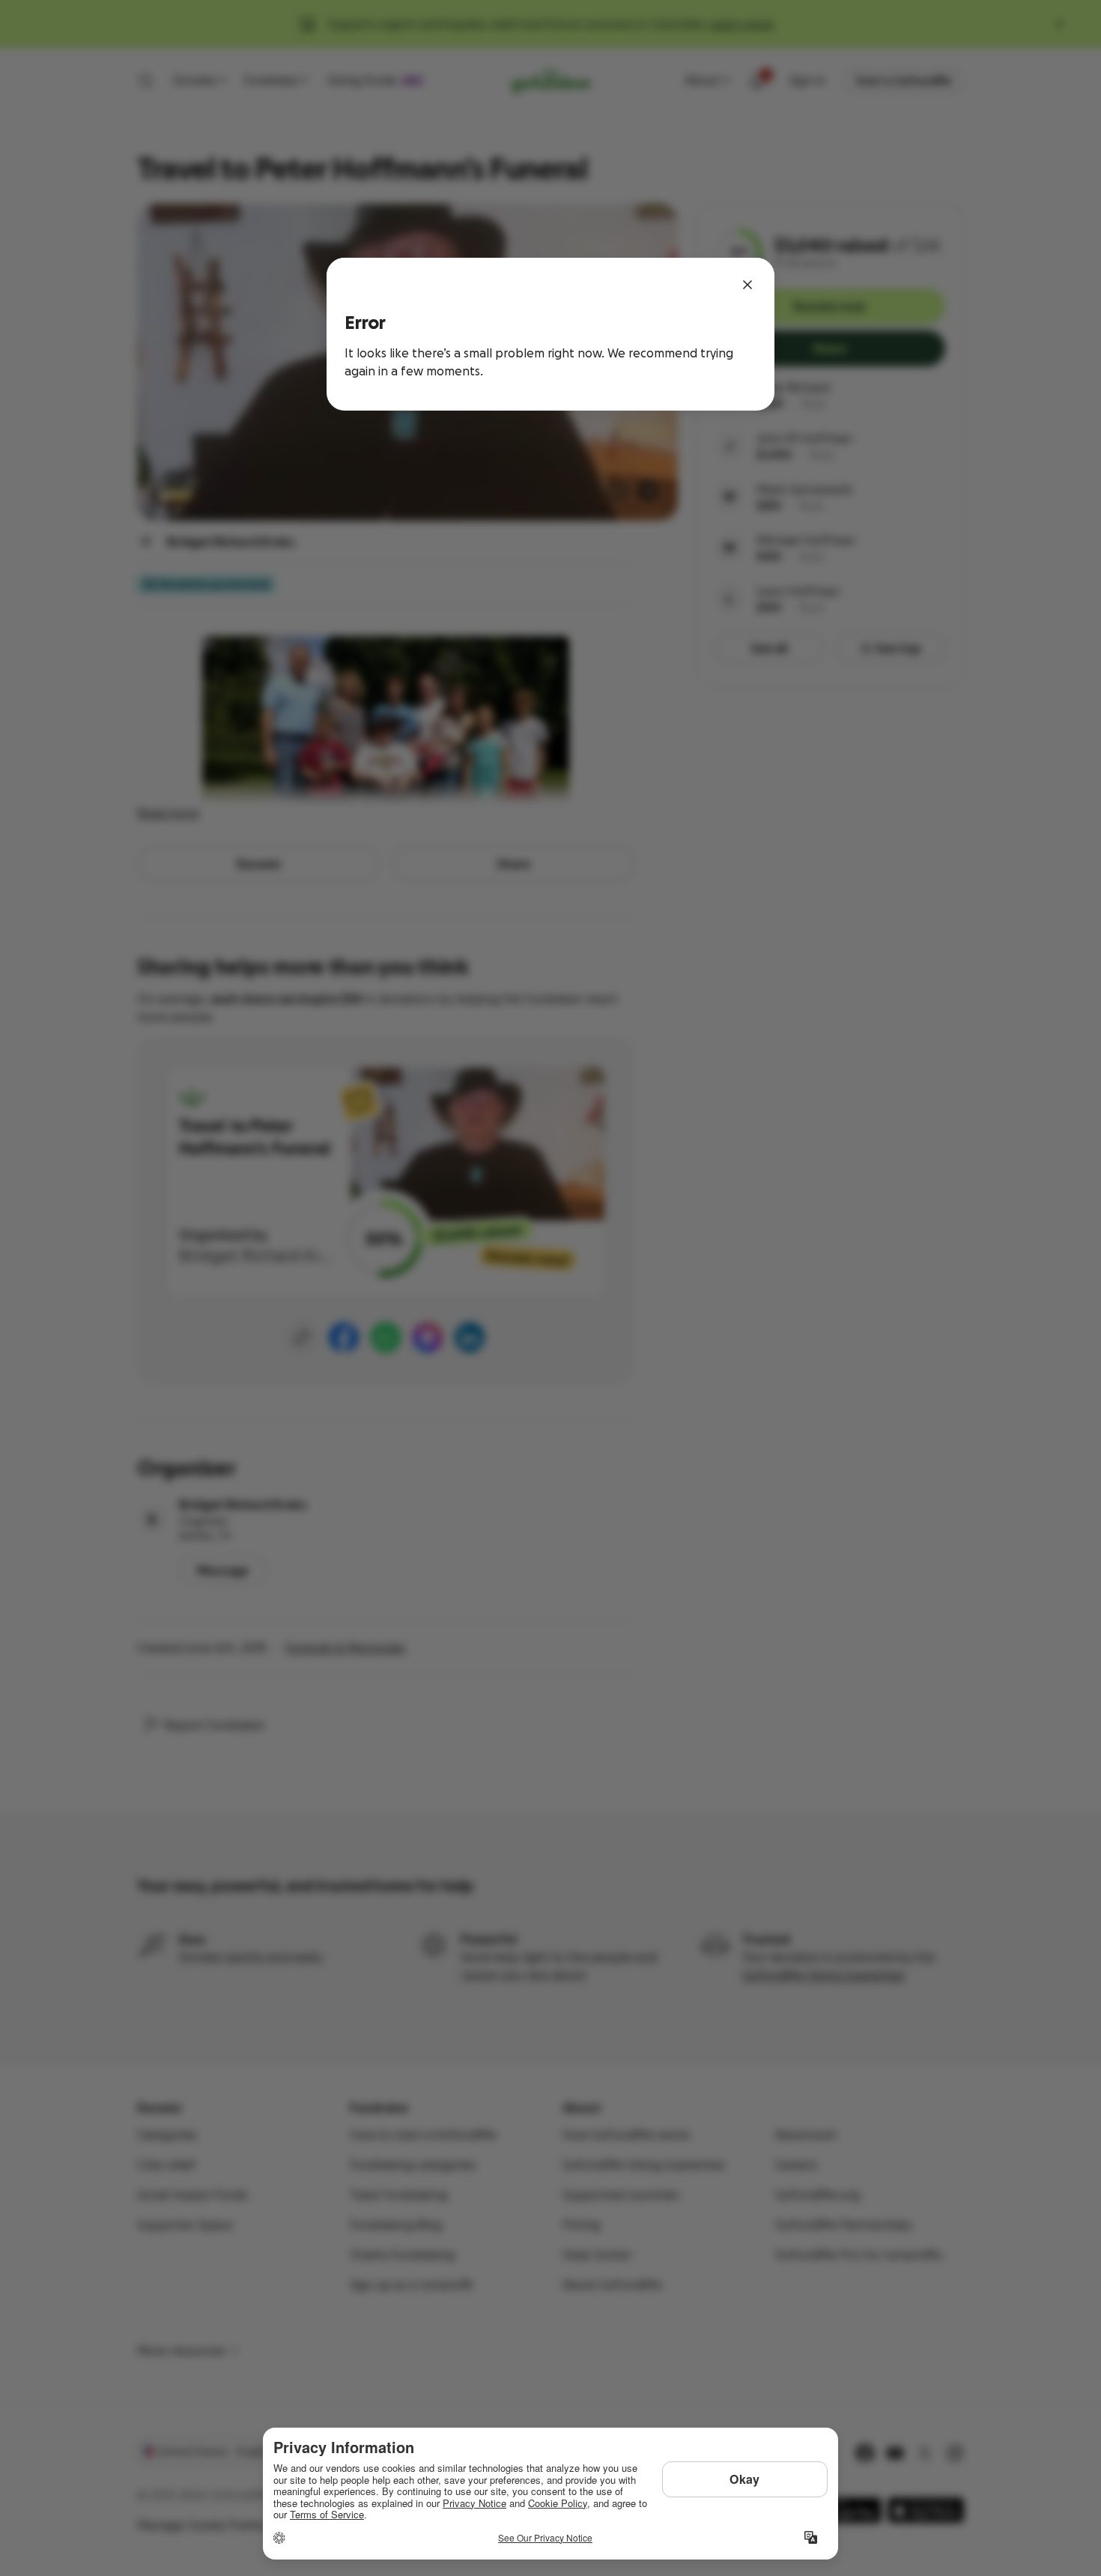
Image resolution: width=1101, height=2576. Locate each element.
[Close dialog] (747, 285)
